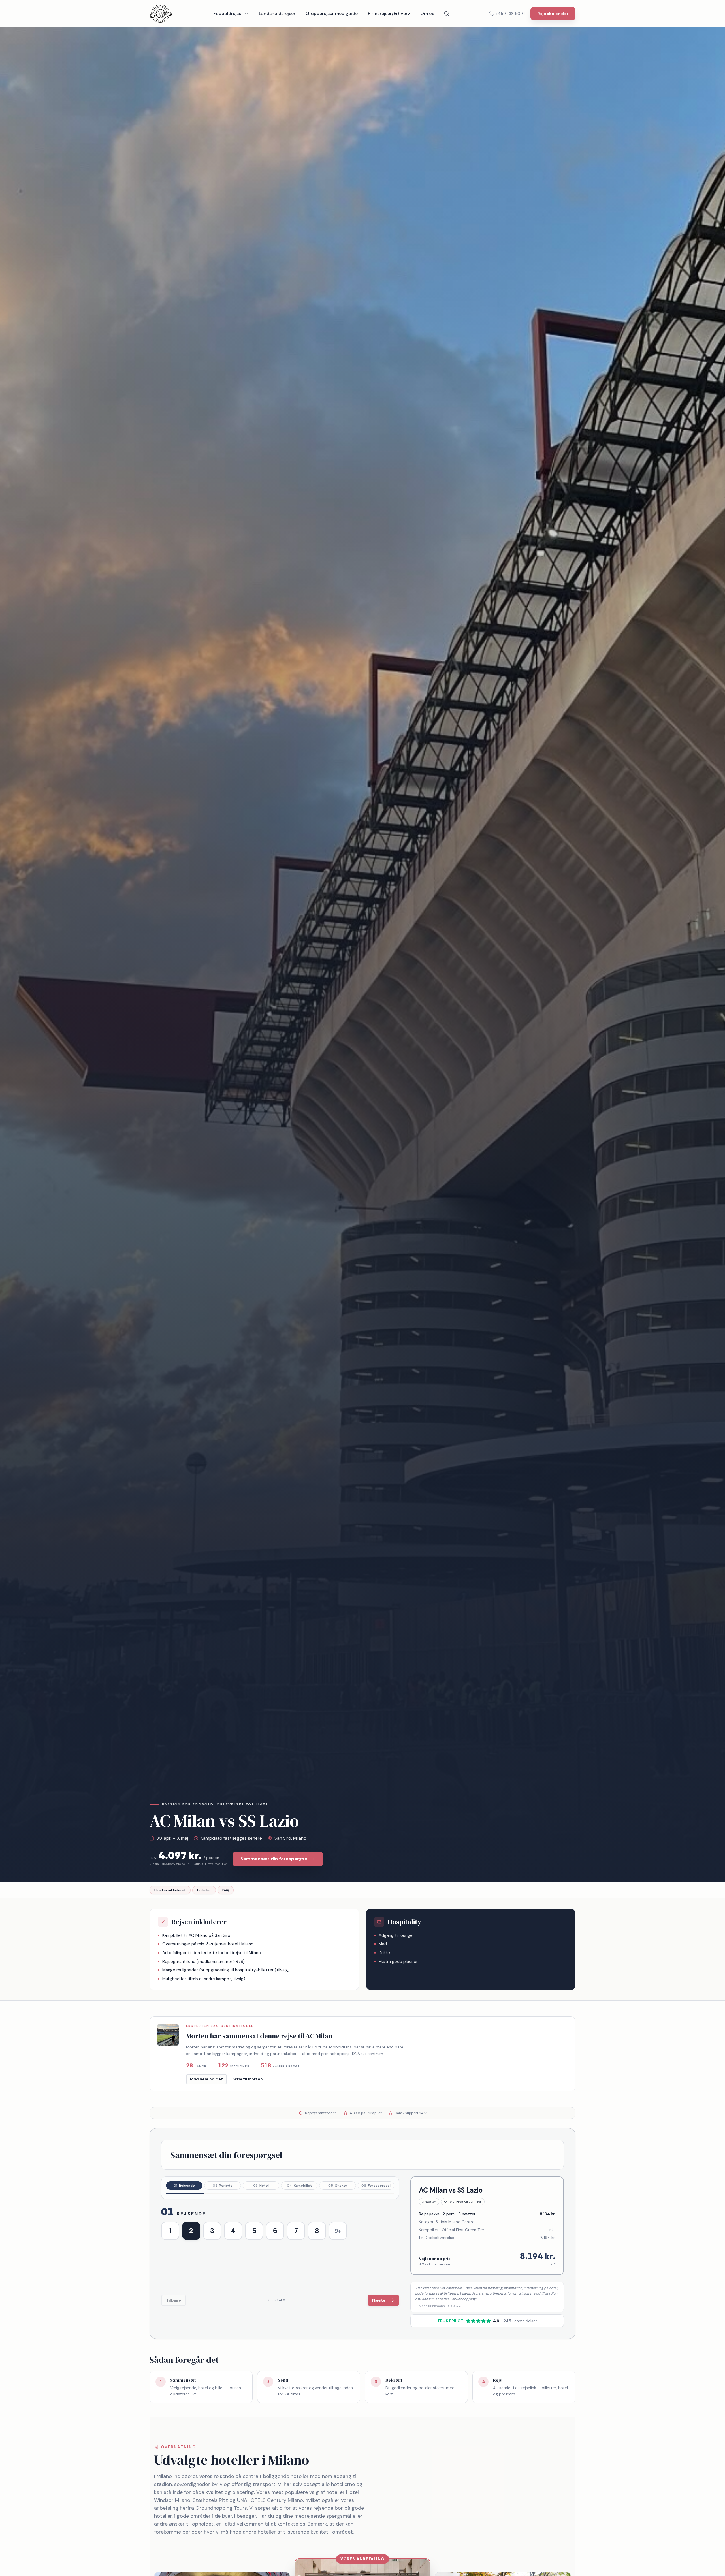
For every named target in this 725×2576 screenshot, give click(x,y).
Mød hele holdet (206, 2079)
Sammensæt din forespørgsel (274, 1859)
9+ (338, 2231)
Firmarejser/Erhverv (389, 13)
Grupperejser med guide (332, 13)
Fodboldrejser (228, 13)
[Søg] (447, 14)
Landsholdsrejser (277, 13)
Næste (379, 2300)
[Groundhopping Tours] (161, 14)
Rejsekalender (553, 14)
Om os (427, 13)
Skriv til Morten (248, 2079)
